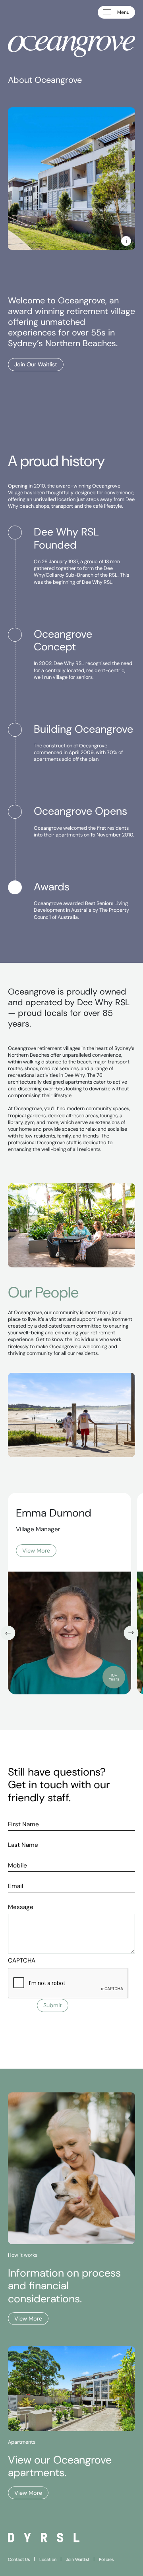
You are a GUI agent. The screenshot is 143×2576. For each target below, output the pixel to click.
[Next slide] (131, 1633)
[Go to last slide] (8, 1633)
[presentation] (68, 1983)
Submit (53, 2005)
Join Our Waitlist (36, 364)
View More (28, 2319)
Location (48, 2559)
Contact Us (19, 2559)
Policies (106, 2559)
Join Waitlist (78, 2559)
